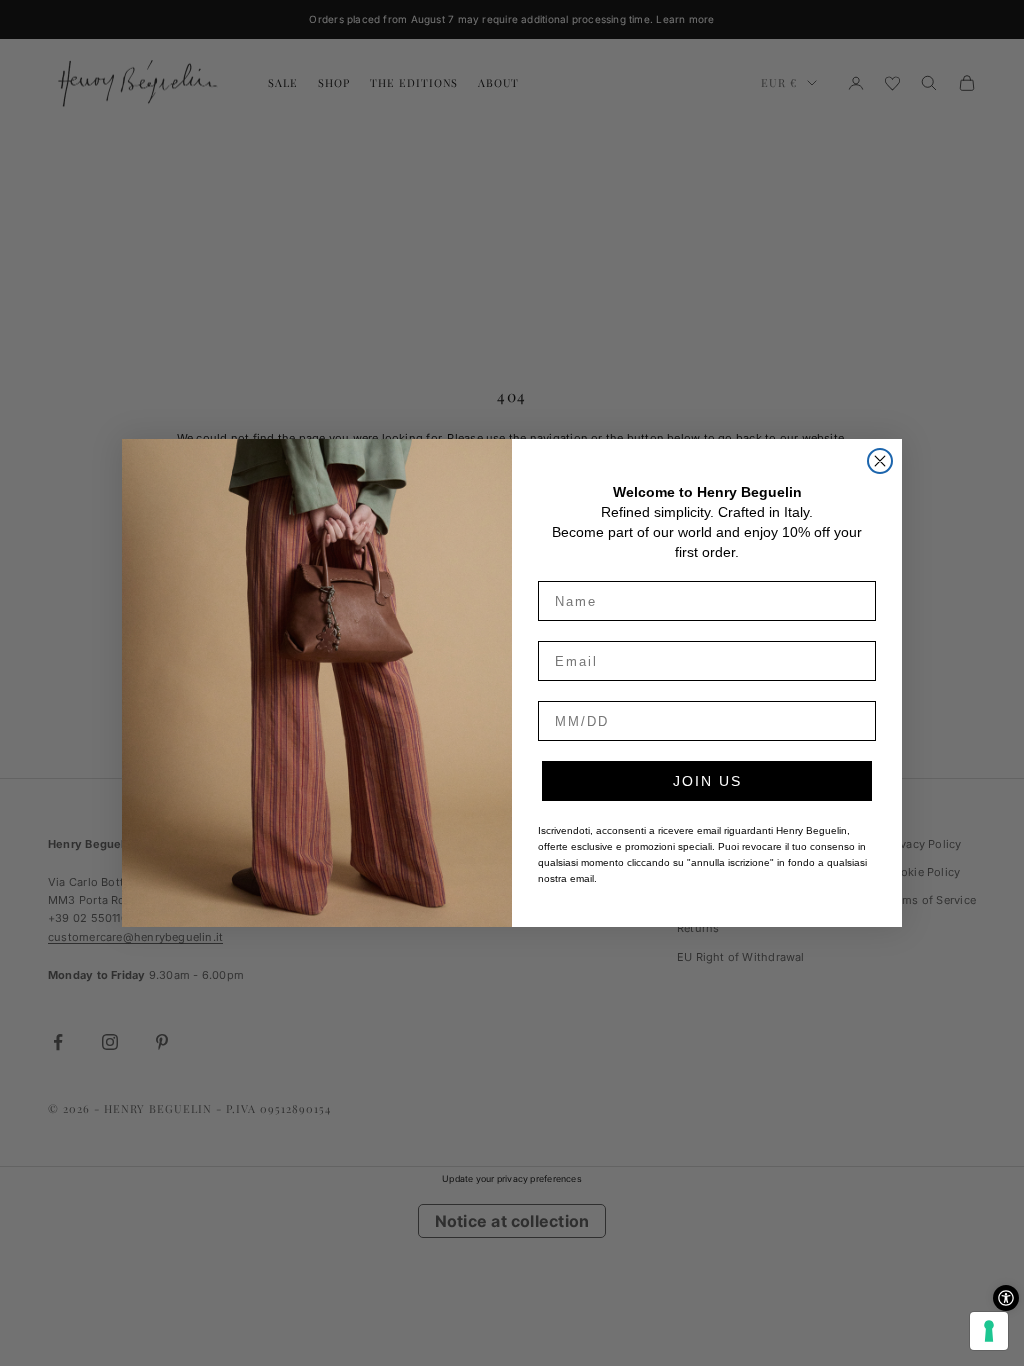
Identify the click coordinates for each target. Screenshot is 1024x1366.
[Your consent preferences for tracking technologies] (989, 1331)
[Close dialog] (880, 461)
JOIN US (707, 781)
